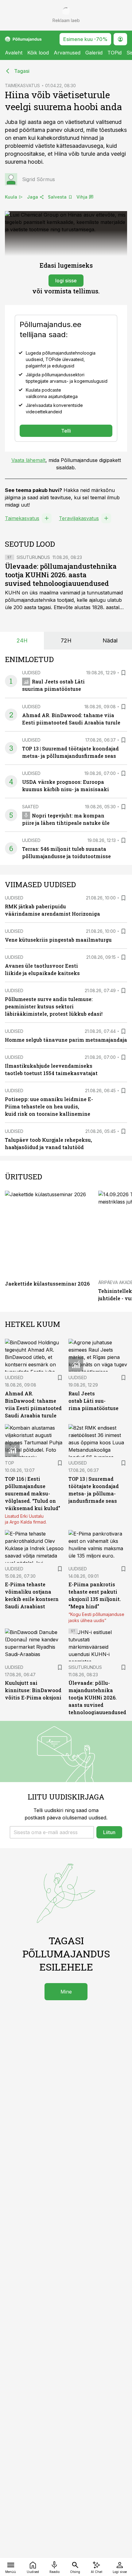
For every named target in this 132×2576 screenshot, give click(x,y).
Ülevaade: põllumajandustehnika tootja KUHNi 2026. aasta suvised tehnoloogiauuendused (61, 575)
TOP (10, 1463)
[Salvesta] (123, 673)
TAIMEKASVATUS (22, 86)
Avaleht (14, 53)
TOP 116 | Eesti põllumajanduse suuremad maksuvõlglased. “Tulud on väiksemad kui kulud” (33, 1493)
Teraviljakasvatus (79, 518)
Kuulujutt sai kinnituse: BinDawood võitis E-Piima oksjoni (33, 1690)
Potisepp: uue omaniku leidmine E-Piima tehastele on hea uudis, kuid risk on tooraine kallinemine (49, 1106)
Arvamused (67, 53)
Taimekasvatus (22, 518)
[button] (52, 1832)
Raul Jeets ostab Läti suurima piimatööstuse (93, 1401)
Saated (30, 807)
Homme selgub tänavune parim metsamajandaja (66, 1040)
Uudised (31, 673)
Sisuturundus (33, 557)
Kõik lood (38, 53)
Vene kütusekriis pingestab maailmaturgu (58, 940)
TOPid (115, 53)
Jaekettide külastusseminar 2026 (47, 1284)
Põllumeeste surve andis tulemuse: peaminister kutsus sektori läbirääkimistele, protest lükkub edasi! (54, 1006)
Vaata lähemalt (28, 460)
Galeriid (94, 53)
